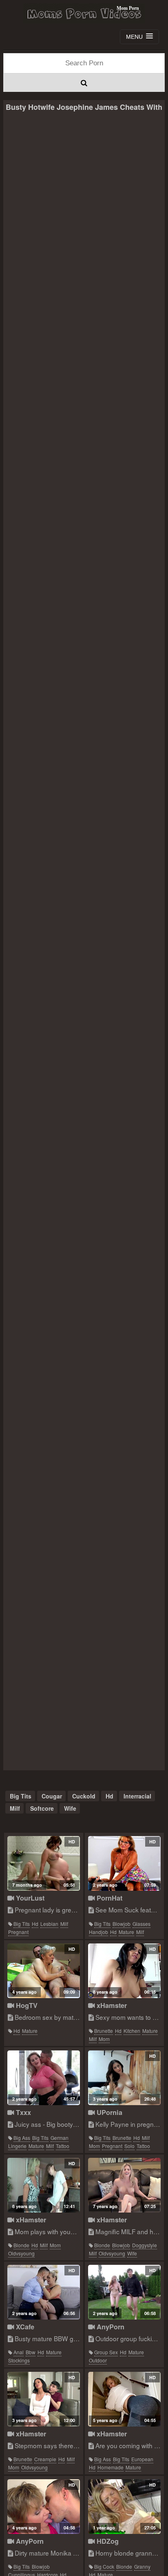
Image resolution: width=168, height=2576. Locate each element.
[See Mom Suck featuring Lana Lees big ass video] (125, 1863)
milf (15, 1808)
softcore (42, 1808)
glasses (141, 1924)
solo (129, 2146)
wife (70, 1808)
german (60, 2138)
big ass (22, 2138)
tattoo (63, 2146)
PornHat (108, 1898)
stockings (19, 2360)
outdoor (98, 2360)
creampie (45, 2459)
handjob (98, 1932)
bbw (31, 2352)
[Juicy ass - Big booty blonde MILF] (44, 2078)
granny (142, 2566)
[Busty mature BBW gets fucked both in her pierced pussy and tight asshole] (44, 2292)
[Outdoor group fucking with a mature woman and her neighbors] (125, 2292)
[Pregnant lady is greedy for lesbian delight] (44, 1863)
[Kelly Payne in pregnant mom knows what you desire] (125, 2078)
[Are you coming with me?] (125, 2399)
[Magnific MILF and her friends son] (125, 2185)
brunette (104, 2031)
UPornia (108, 2112)
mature (126, 1932)
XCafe (24, 2327)
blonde (21, 2245)
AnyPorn (109, 2327)
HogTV (26, 2005)
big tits (21, 1796)
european (142, 2459)
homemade (111, 2467)
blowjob (122, 1924)
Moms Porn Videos (84, 13)
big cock (104, 2566)
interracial (137, 1796)
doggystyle (145, 2245)
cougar (52, 1796)
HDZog (107, 2541)
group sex (106, 2352)
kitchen (132, 2031)
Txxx (22, 2112)
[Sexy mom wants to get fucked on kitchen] (125, 1971)
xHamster (111, 2005)
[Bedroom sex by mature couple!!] (44, 1971)
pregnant (18, 1932)
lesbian (49, 1924)
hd (109, 1796)
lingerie (17, 2146)
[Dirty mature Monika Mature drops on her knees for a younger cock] (44, 2507)
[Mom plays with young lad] (44, 2185)
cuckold (84, 1796)
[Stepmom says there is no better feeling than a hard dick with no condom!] (44, 2399)
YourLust (29, 1898)
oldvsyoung (21, 2253)
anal (19, 2352)
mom (104, 2039)
